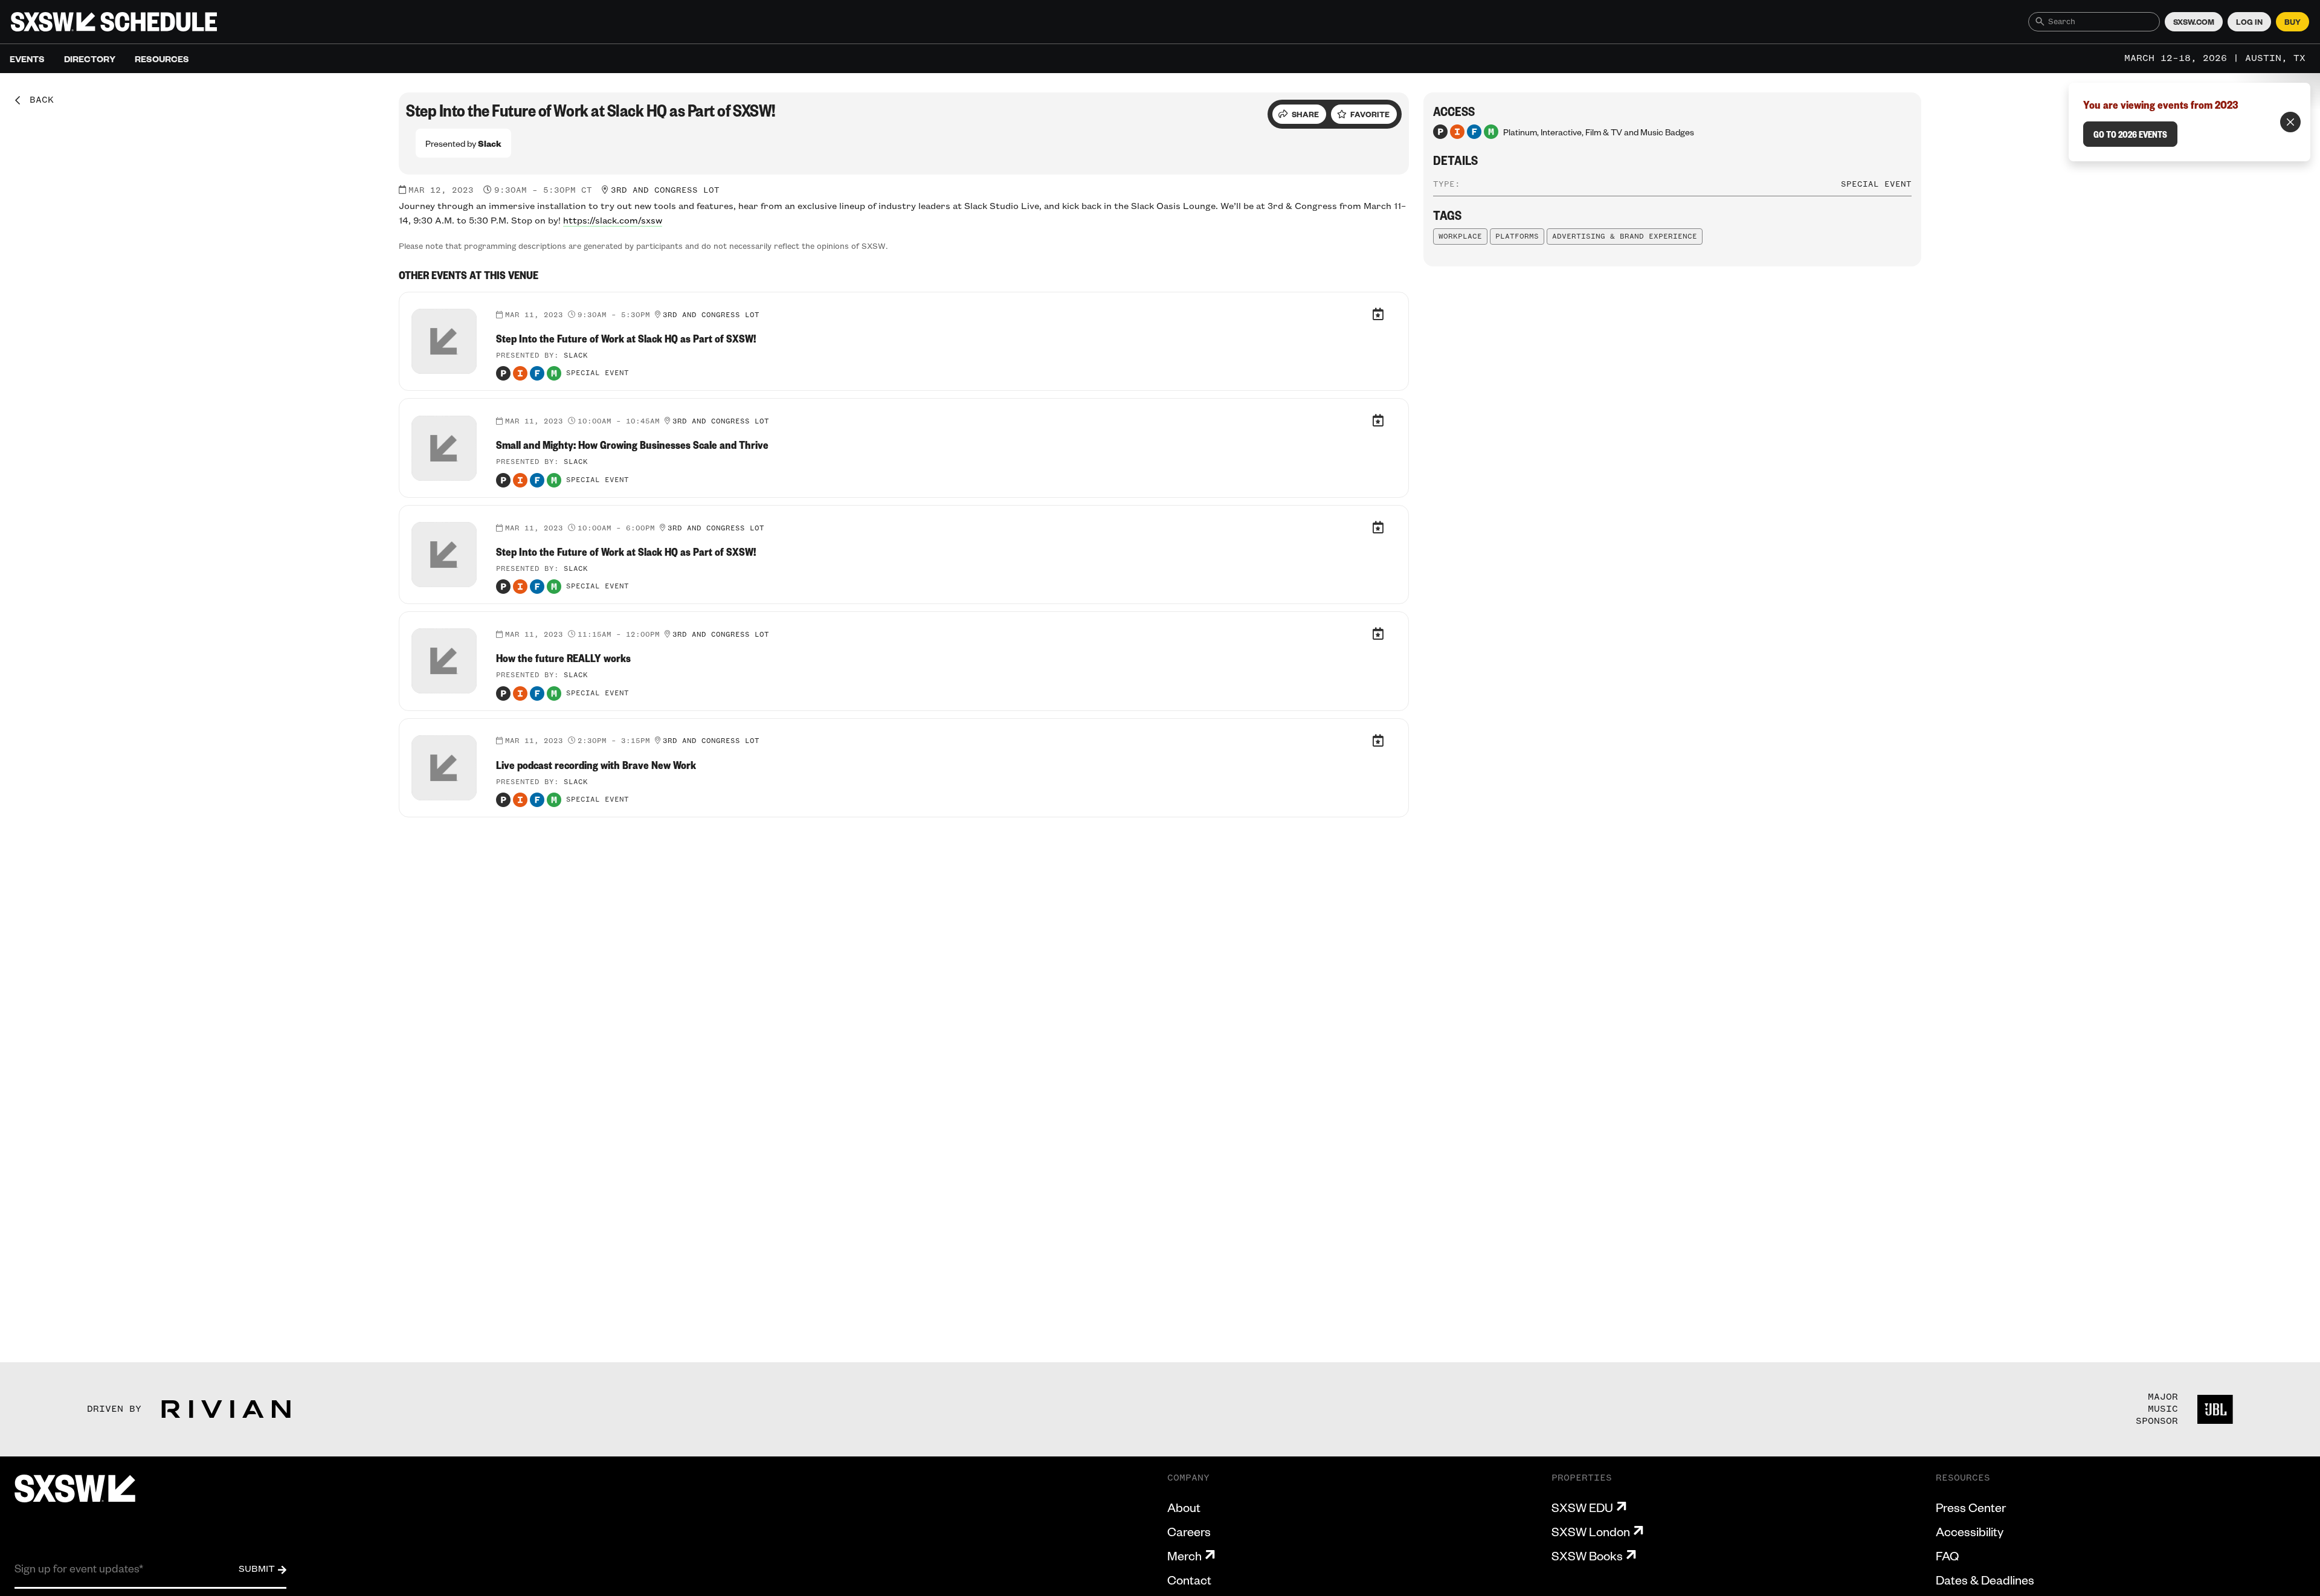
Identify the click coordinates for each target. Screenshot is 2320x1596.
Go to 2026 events (2130, 134)
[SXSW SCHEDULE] (114, 22)
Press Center (1971, 1507)
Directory (90, 59)
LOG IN (2249, 22)
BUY (2293, 22)
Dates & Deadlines (1985, 1580)
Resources (162, 59)
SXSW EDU (1582, 1507)
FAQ (1947, 1556)
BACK (37, 100)
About (1184, 1507)
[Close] (2290, 122)
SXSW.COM (2194, 22)
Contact (1189, 1580)
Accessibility (1970, 1531)
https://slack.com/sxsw (613, 221)
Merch (1184, 1556)
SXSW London (1591, 1531)
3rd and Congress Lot (665, 190)
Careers (1189, 1531)
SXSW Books (1587, 1556)
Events (27, 59)
